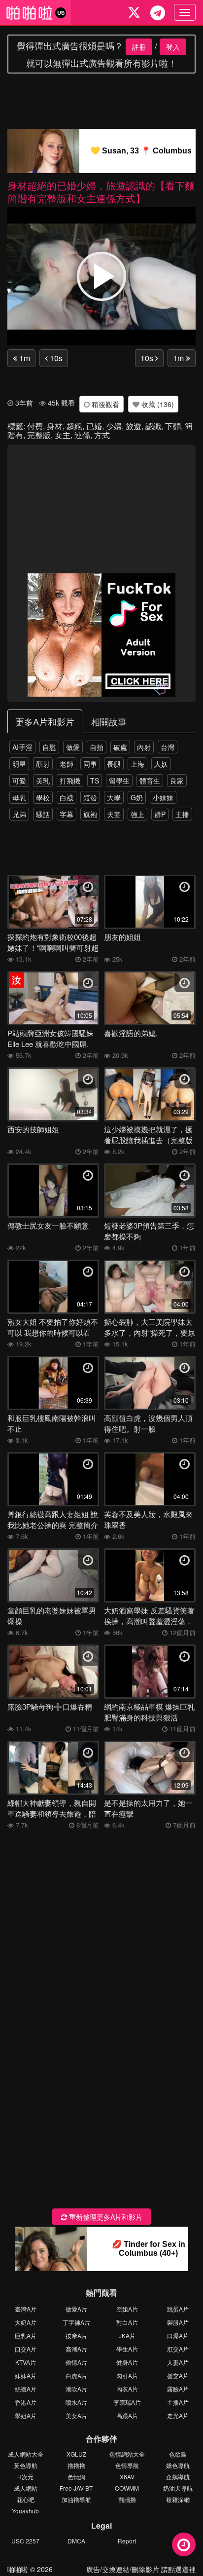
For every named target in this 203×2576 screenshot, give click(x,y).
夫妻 (114, 814)
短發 (90, 797)
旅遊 (134, 426)
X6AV (127, 2477)
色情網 (76, 2477)
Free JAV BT (76, 2488)
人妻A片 (178, 2362)
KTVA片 (26, 2362)
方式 (102, 435)
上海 (137, 764)
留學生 (119, 781)
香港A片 (26, 2402)
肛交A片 (178, 2349)
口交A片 (26, 2349)
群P (160, 814)
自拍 (97, 747)
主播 (182, 814)
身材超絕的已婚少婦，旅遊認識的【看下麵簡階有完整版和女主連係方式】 (101, 192)
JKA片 (127, 2335)
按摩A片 (76, 2335)
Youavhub (25, 2511)
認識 (153, 426)
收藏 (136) (157, 404)
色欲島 (178, 2454)
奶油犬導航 (178, 2488)
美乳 (43, 781)
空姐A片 (127, 2309)
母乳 (19, 797)
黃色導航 (26, 2465)
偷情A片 (76, 2362)
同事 (90, 764)
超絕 (74, 426)
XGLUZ (76, 2454)
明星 (19, 764)
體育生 (150, 781)
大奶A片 (26, 2322)
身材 (55, 426)
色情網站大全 (127, 2454)
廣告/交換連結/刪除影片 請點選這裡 (141, 2569)
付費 (35, 426)
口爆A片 (178, 2335)
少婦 (114, 426)
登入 (173, 47)
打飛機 (70, 781)
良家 (177, 781)
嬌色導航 (178, 2465)
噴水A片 (76, 2402)
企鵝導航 (178, 2477)
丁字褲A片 (76, 2322)
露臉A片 (178, 2389)
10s (55, 358)
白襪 (67, 797)
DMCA (76, 2541)
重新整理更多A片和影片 (105, 2217)
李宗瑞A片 (127, 2402)
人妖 (161, 764)
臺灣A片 (26, 2309)
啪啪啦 (18, 2569)
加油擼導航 (76, 2499)
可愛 (19, 781)
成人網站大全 (26, 2454)
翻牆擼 (127, 2499)
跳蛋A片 (178, 2309)
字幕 (67, 814)
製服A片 (178, 2322)
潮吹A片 (76, 2389)
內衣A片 (127, 2389)
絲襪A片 (26, 2389)
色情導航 (127, 2465)
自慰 (49, 747)
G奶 (137, 797)
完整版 (39, 435)
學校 (43, 797)
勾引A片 (127, 2375)
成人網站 (26, 2488)
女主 (63, 435)
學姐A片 (26, 2415)
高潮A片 (76, 2349)
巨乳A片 (26, 2335)
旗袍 (90, 814)
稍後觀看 (104, 404)
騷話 (43, 814)
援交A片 (178, 2375)
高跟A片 (127, 2415)
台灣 (168, 747)
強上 (137, 814)
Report (127, 2541)
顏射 (43, 764)
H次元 (25, 2477)
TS (95, 781)
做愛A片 (76, 2309)
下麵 (173, 426)
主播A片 (178, 2402)
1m (24, 358)
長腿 (114, 764)
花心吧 (26, 2499)
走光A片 (178, 2415)
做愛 (73, 747)
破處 (120, 747)
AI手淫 (22, 747)
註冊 (139, 47)
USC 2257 (25, 2541)
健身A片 (127, 2362)
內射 (144, 747)
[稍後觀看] (184, 2544)
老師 (67, 764)
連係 (82, 435)
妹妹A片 (26, 2375)
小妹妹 (163, 797)
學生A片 (127, 2349)
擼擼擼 (76, 2465)
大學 (114, 797)
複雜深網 (178, 2499)
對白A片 (127, 2322)
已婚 (94, 426)
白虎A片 (76, 2375)
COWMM (127, 2488)
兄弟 (19, 814)
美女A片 (76, 2415)
